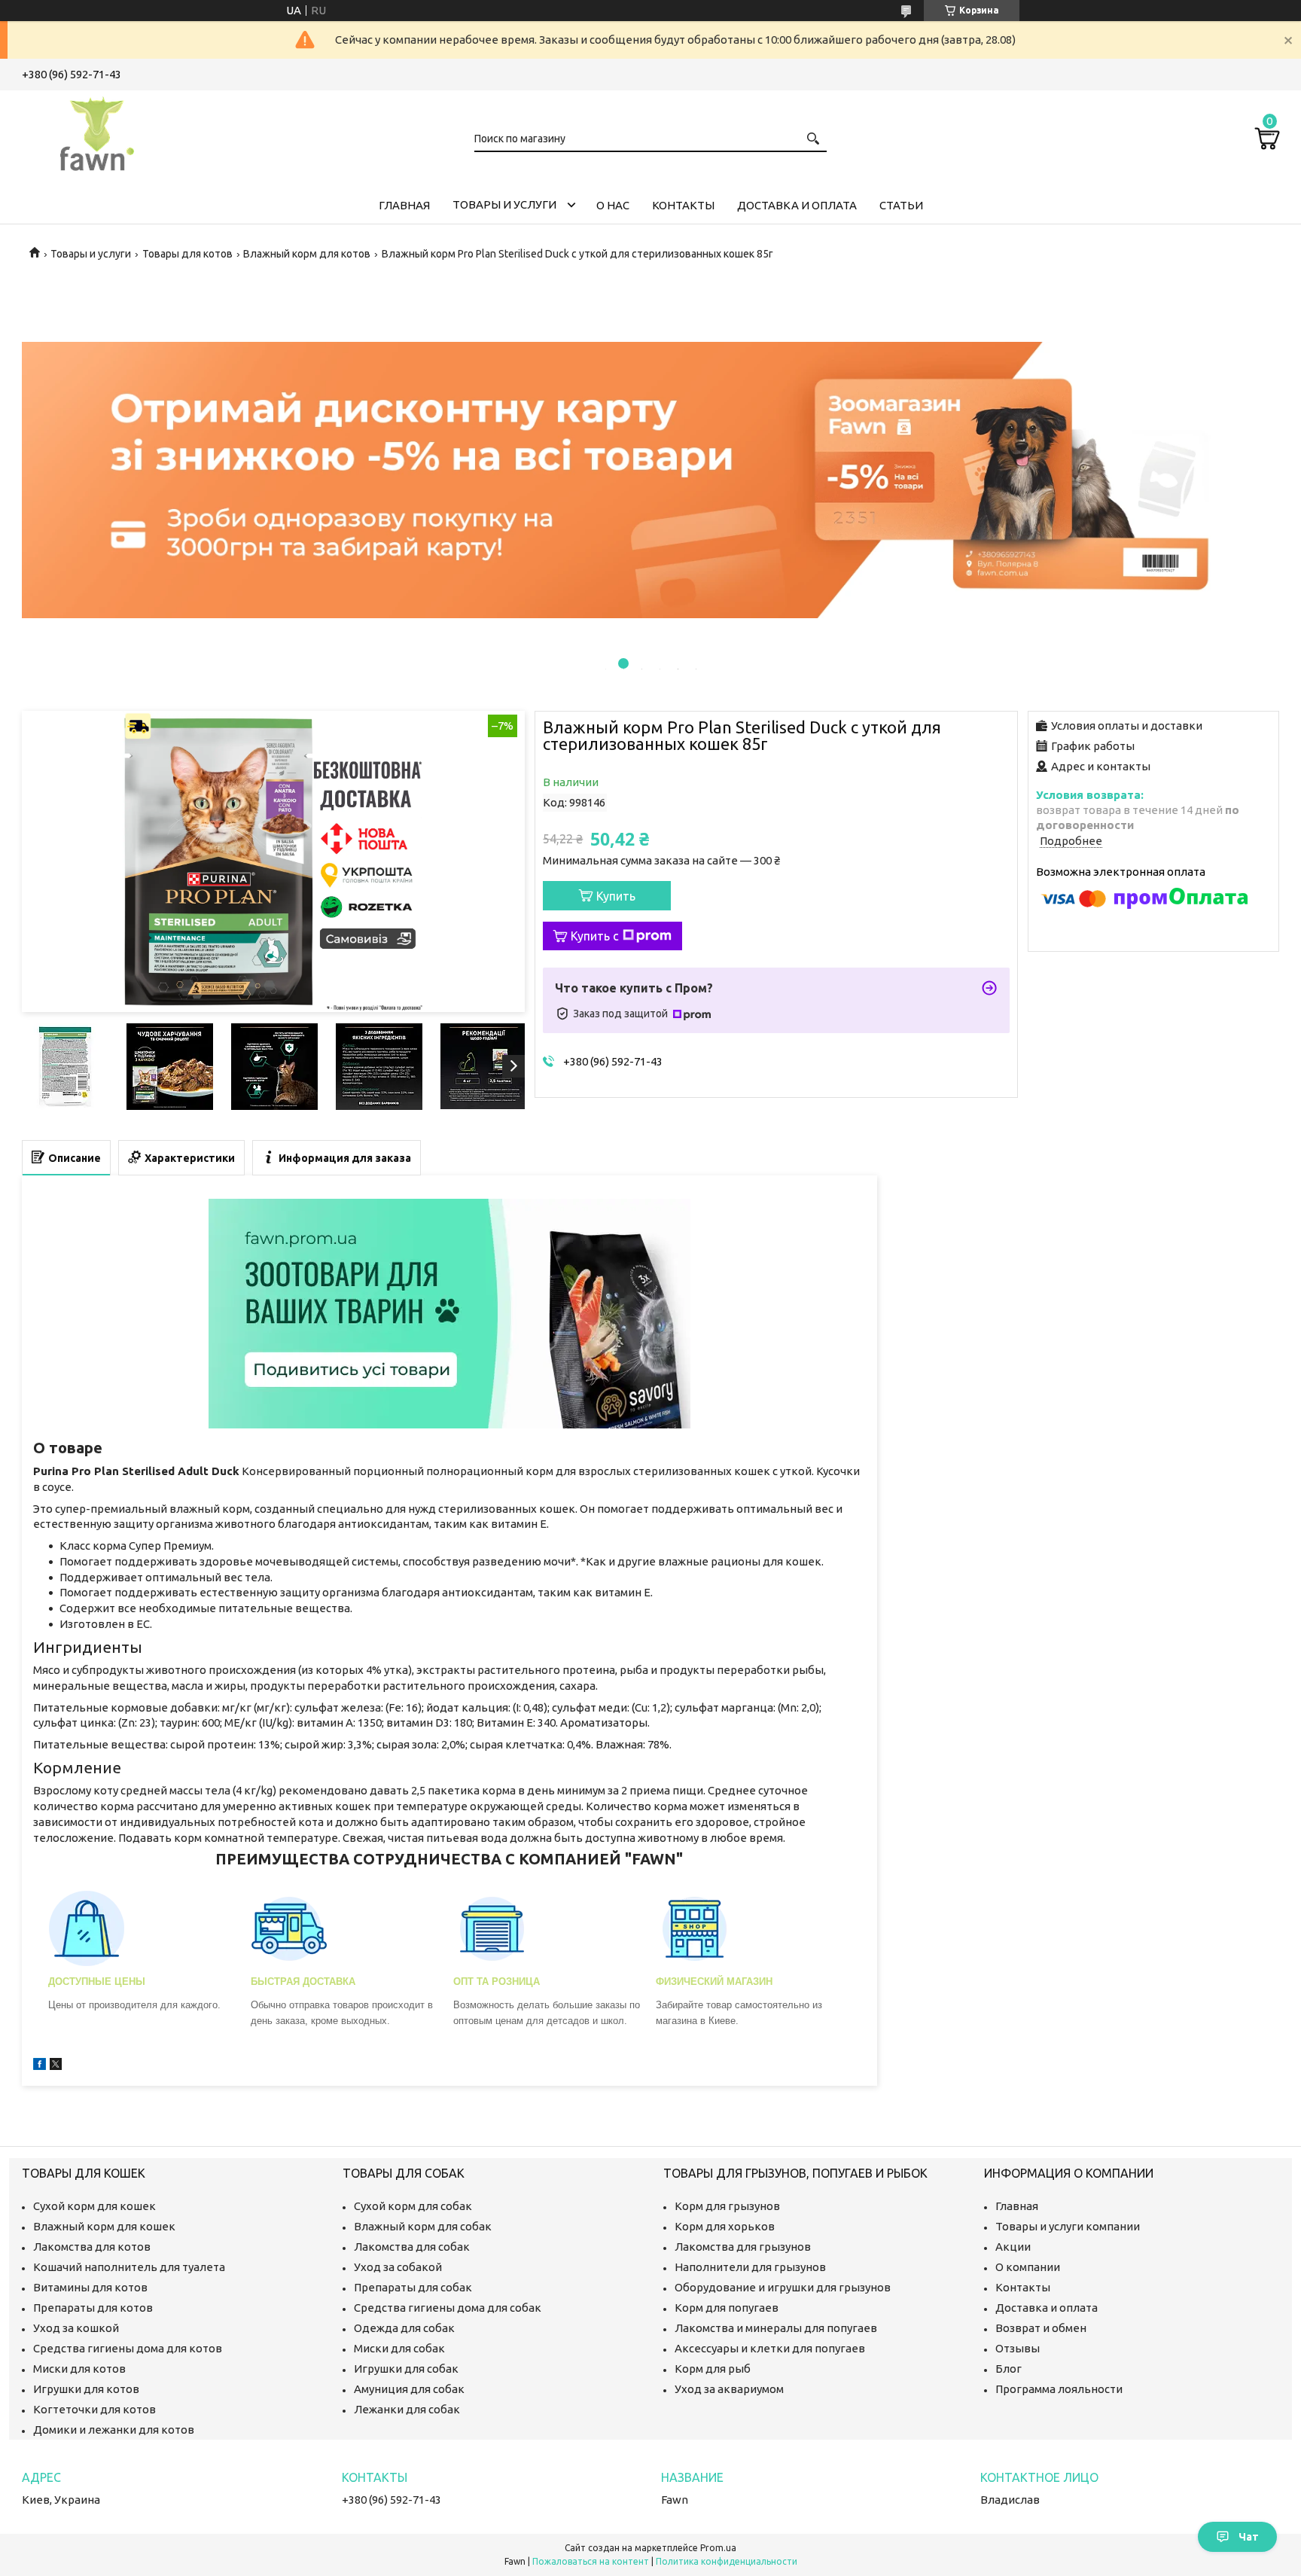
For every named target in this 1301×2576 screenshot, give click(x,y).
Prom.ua (718, 2548)
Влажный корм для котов (307, 254)
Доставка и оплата (797, 205)
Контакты (683, 205)
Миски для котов (79, 2369)
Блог (1009, 2369)
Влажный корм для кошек (104, 2226)
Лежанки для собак (407, 2409)
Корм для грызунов (727, 2206)
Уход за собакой (398, 2267)
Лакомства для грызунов (743, 2247)
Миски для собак (399, 2348)
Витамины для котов (90, 2287)
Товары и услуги (504, 204)
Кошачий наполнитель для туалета (129, 2267)
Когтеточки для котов (94, 2409)
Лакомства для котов (92, 2247)
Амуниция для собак (409, 2389)
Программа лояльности (1059, 2389)
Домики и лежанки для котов (114, 2430)
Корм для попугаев (727, 2308)
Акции (1013, 2247)
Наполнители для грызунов (750, 2267)
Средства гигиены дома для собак (448, 2308)
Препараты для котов (93, 2308)
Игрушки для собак (406, 2369)
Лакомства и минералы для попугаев (776, 2328)
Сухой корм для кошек (94, 2206)
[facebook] (40, 2066)
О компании (1028, 2267)
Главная (404, 205)
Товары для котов (187, 254)
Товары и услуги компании (1068, 2226)
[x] (56, 2066)
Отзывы (1018, 2348)
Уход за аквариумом (729, 2389)
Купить (616, 896)
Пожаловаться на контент (591, 2561)
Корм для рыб (713, 2369)
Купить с (595, 936)
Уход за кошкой (76, 2328)
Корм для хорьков (725, 2226)
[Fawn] (97, 131)
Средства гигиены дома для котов (128, 2348)
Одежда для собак (404, 2328)
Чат (1249, 2537)
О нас (613, 205)
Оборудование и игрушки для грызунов (783, 2287)
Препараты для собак (413, 2287)
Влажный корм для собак (423, 2226)
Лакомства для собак (412, 2247)
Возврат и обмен (1041, 2328)
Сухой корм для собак (413, 2206)
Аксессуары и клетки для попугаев (770, 2348)
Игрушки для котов (86, 2389)
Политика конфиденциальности (727, 2561)
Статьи (901, 205)
